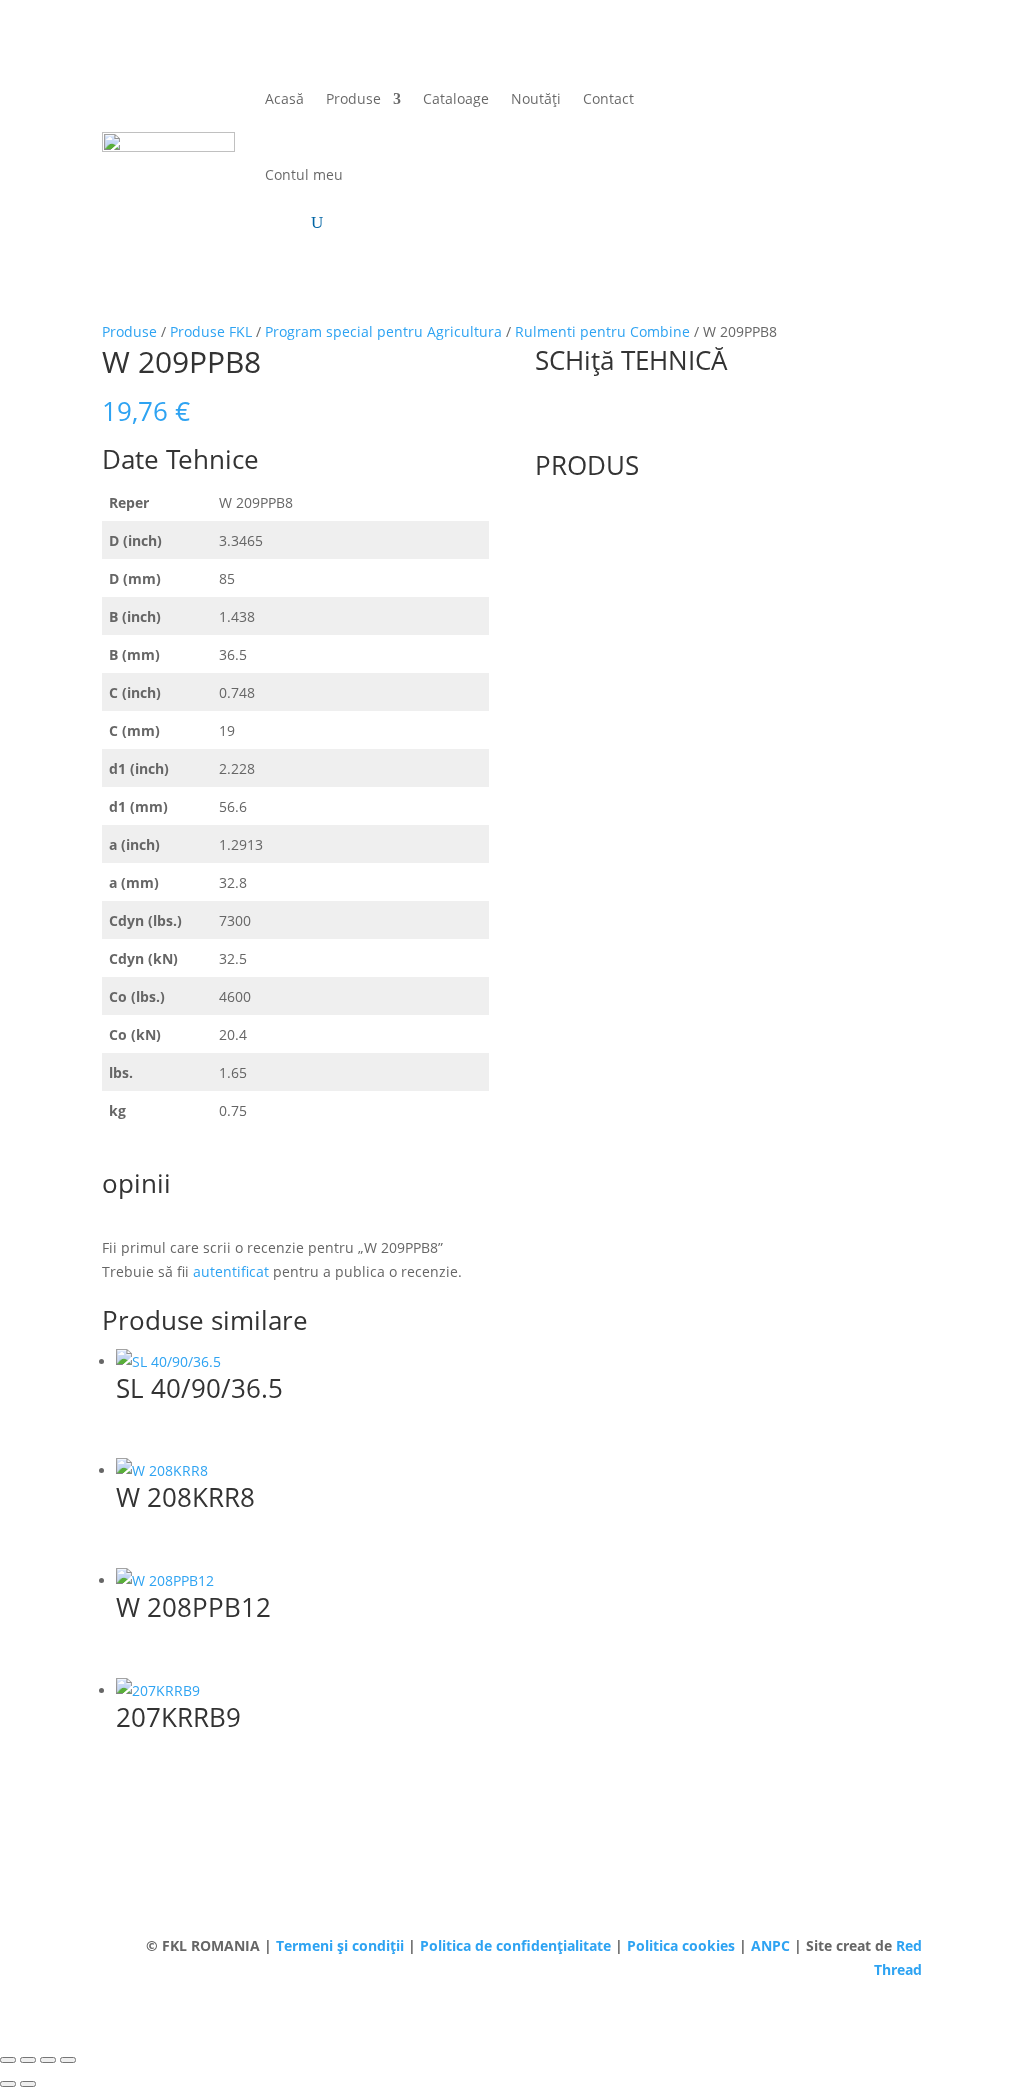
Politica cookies (683, 1945)
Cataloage (456, 98)
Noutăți (536, 98)
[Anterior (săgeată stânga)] (8, 2084)
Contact (608, 98)
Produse (353, 98)
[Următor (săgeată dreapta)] (28, 2084)
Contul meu (304, 174)
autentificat (231, 1271)
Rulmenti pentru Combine (602, 331)
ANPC (772, 1945)
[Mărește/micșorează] (8, 2060)
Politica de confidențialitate (517, 1945)
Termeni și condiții (342, 1945)
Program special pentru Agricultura (383, 331)
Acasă (284, 98)
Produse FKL (211, 331)
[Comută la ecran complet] (28, 2060)
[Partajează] (48, 2060)
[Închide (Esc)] (68, 2060)
